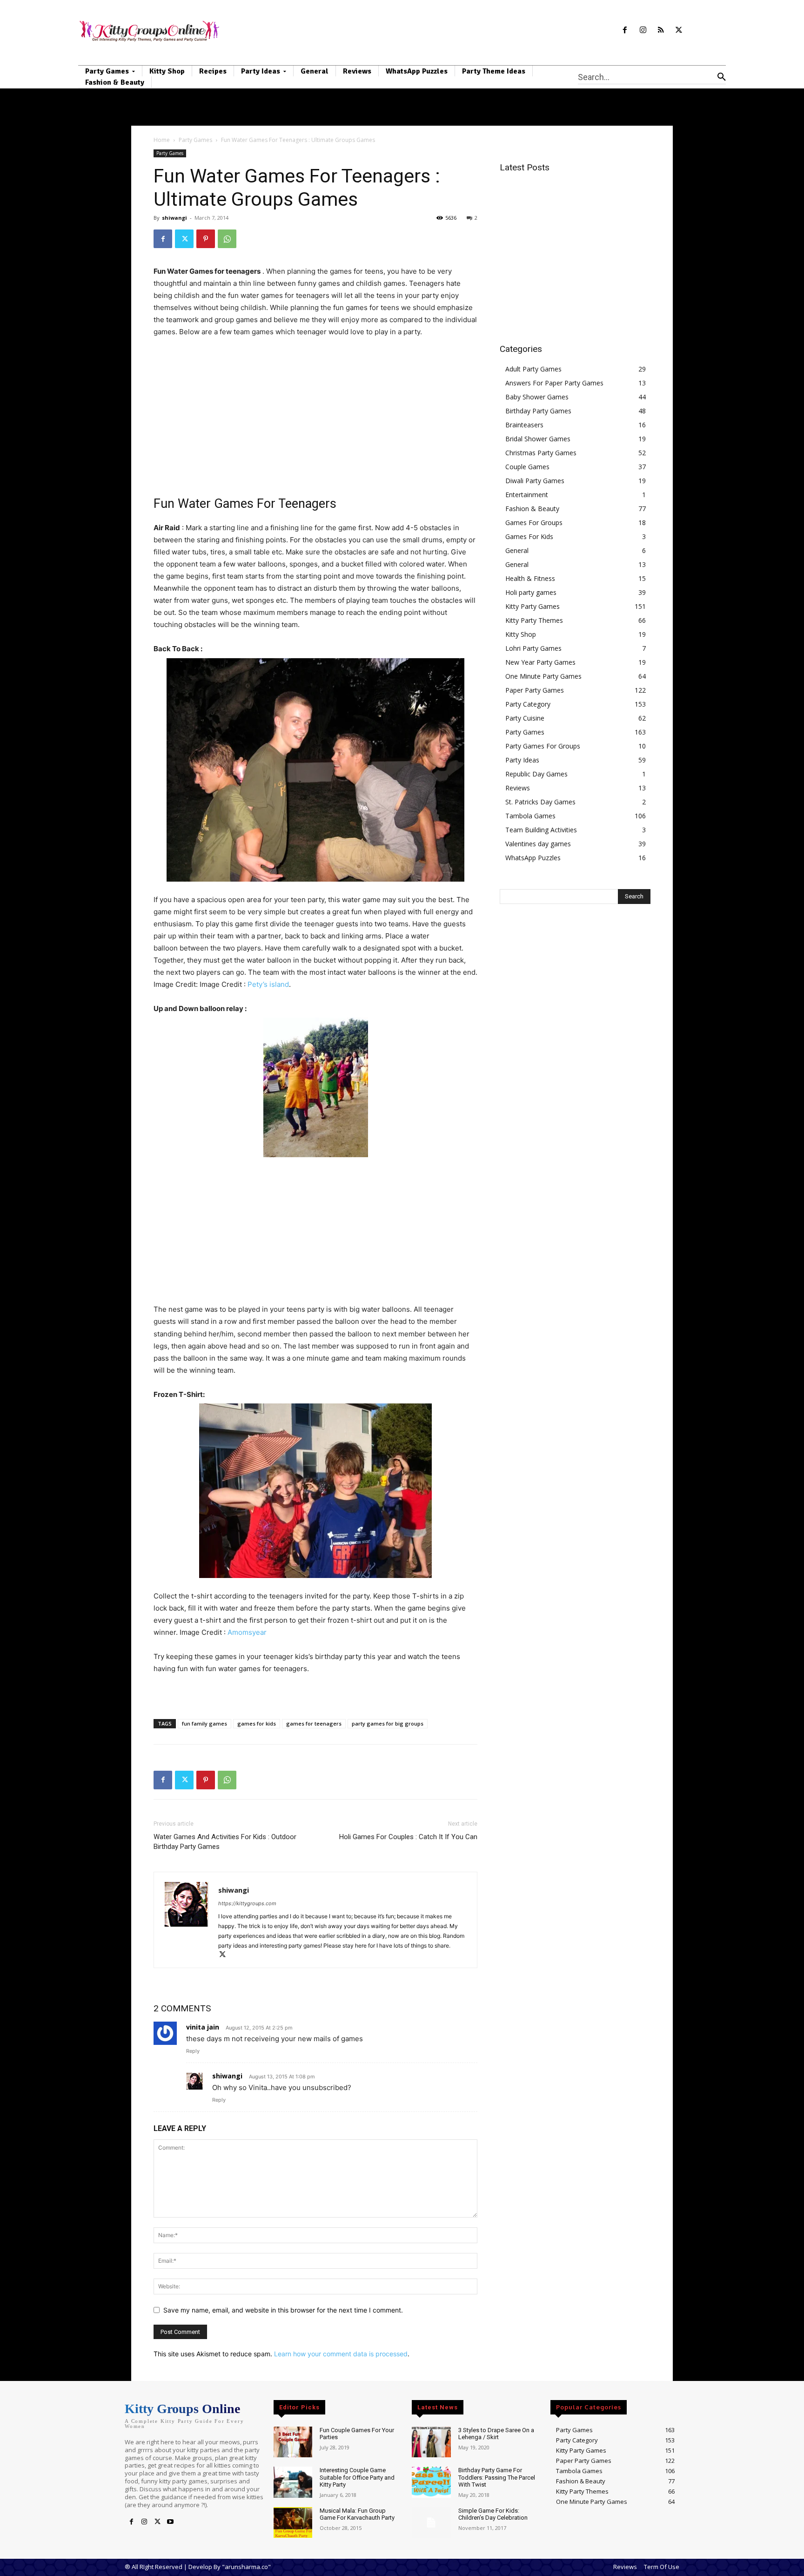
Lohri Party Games (533, 648)
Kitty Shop (521, 634)
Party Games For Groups (543, 746)
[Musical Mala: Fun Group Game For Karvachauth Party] (293, 2523)
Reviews (518, 788)
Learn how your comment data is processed (341, 2354)
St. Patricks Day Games (540, 802)
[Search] (722, 77)
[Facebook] (625, 30)
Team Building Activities (541, 830)
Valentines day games (538, 844)
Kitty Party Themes (534, 620)
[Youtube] (170, 2522)
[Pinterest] (206, 239)
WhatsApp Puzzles (533, 858)
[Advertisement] (315, 416)
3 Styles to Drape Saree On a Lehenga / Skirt (496, 2434)
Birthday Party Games (538, 411)
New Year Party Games (540, 662)
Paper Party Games (535, 690)
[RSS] (661, 30)
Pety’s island (268, 984)
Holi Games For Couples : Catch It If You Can (408, 1837)
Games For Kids (529, 536)
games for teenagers (314, 1723)
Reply (193, 2051)
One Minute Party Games (543, 676)
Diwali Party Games (535, 481)
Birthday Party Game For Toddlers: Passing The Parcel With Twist (497, 2477)
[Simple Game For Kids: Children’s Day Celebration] (431, 2523)
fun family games (204, 1723)
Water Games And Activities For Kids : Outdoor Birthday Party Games (225, 1842)
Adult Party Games (533, 369)
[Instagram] (643, 30)
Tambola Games (530, 816)
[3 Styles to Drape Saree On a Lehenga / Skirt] (431, 2442)
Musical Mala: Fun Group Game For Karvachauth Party (357, 2514)
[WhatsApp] (227, 239)
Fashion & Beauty (532, 509)
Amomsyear (247, 1632)
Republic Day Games (536, 774)
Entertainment (527, 495)
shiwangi (174, 218)
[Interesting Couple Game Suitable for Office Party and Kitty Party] (293, 2482)
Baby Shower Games (537, 397)
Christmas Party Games (541, 453)
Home (162, 140)
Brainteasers (524, 425)
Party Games (195, 140)
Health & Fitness (530, 578)
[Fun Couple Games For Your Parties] (293, 2442)
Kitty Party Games (533, 606)
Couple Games (527, 467)
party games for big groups (388, 1723)
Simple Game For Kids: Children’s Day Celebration (493, 2514)
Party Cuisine (525, 718)
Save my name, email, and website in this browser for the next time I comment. (283, 2310)
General (517, 550)
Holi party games (531, 592)
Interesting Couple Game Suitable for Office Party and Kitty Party (357, 2477)
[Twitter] (679, 30)
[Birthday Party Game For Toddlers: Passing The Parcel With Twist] (431, 2482)
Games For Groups (534, 523)
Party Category (528, 704)
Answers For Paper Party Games (554, 383)
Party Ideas (522, 760)
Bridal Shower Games (538, 439)
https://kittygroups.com (247, 1903)
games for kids (257, 1723)
